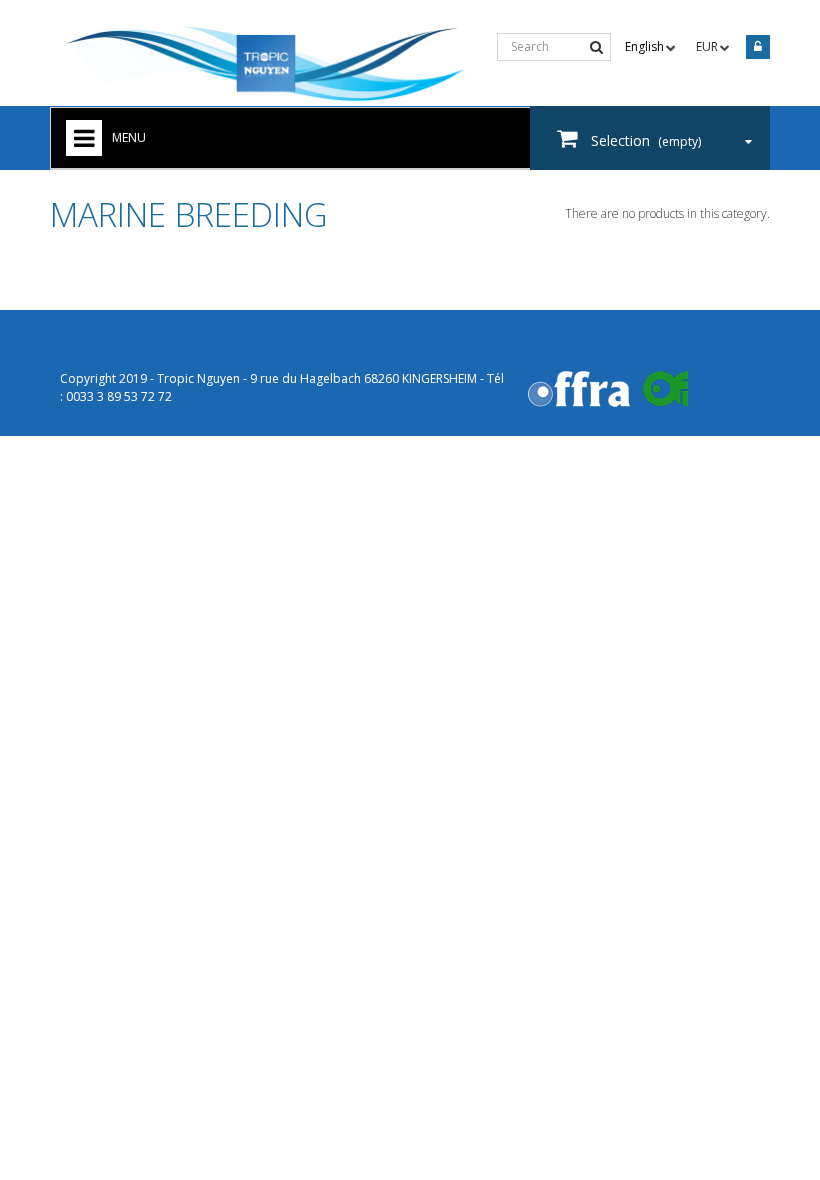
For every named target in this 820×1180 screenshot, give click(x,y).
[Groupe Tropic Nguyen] (266, 64)
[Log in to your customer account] (755, 48)
